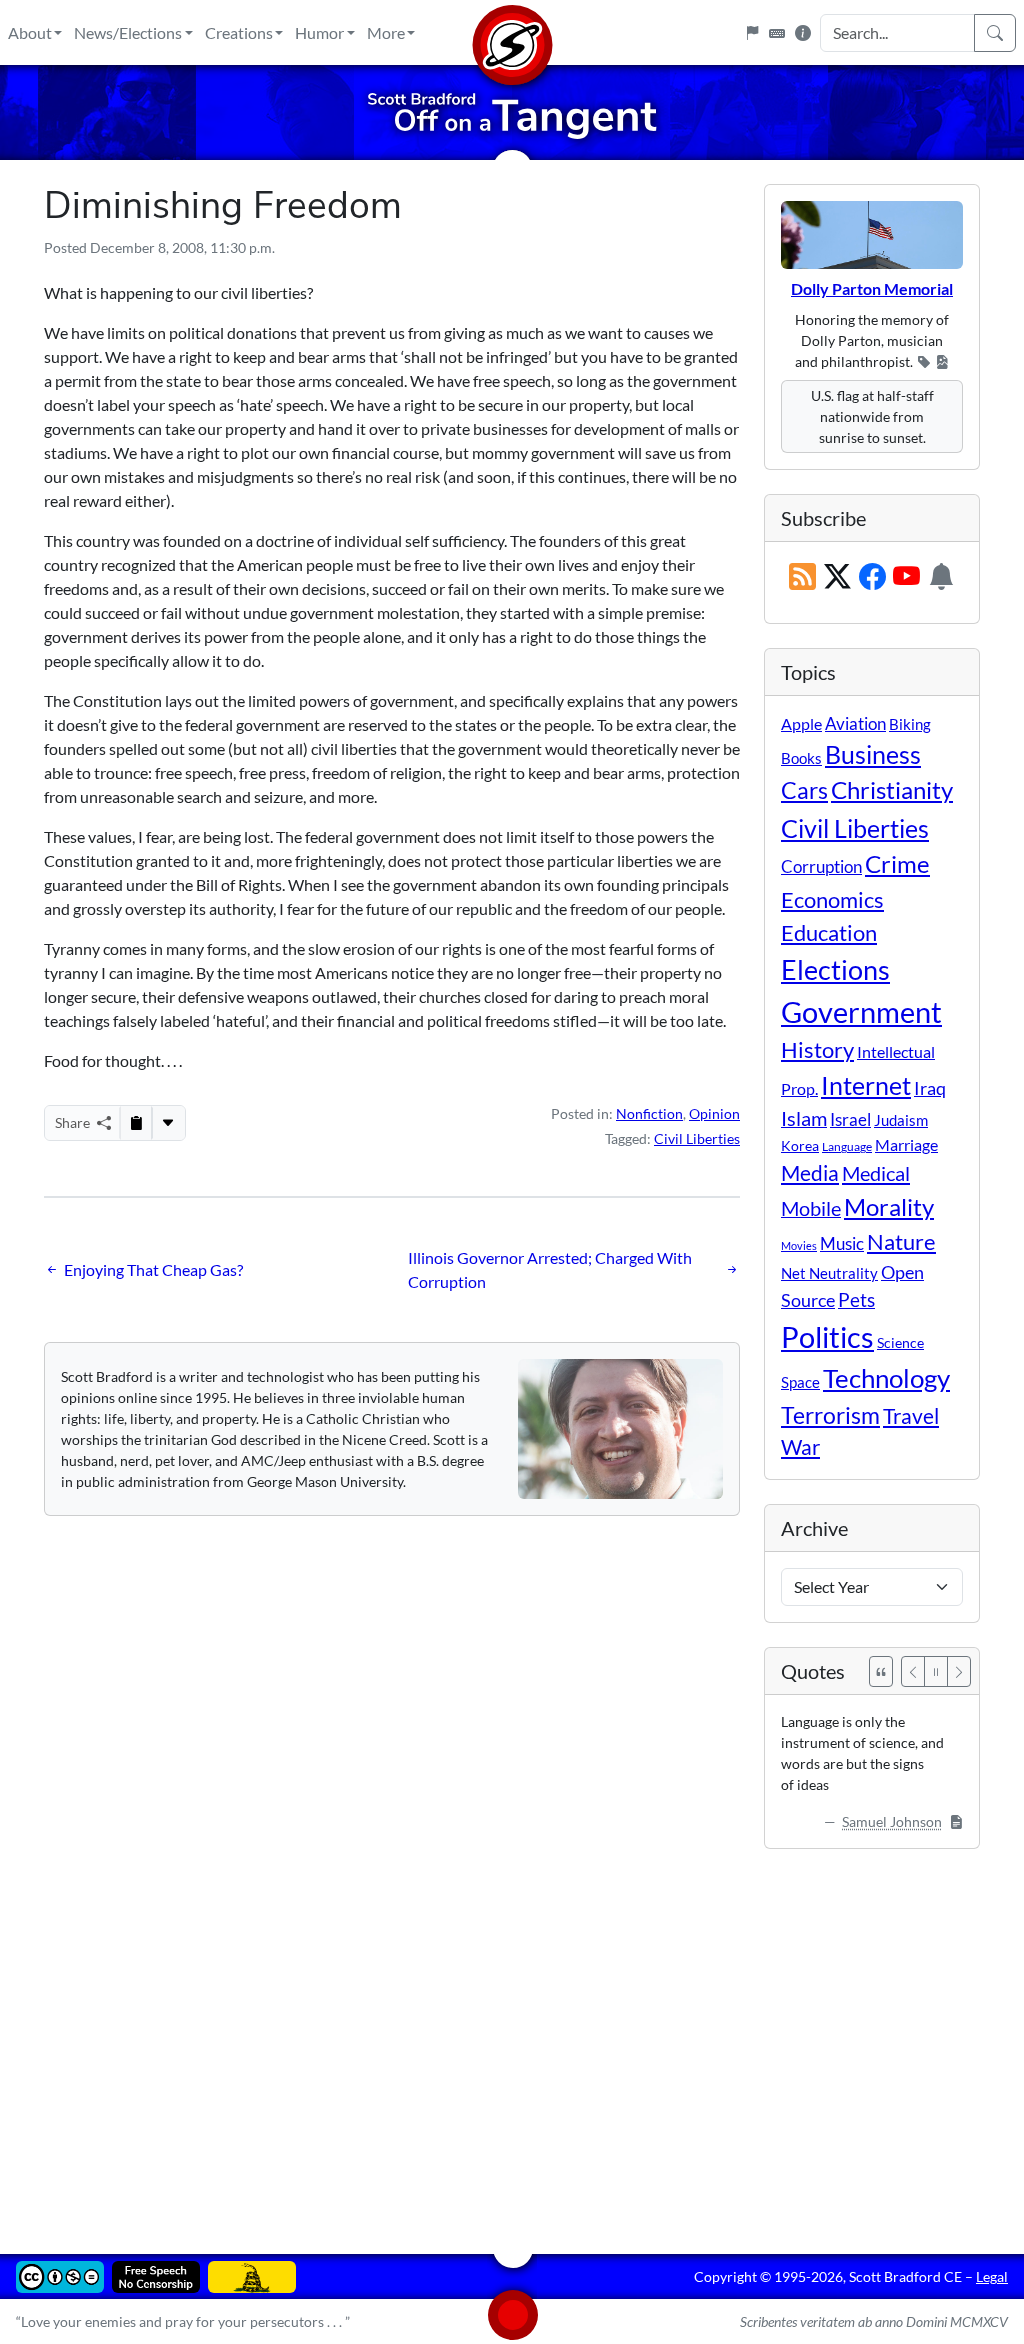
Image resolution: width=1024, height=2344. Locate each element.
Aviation (855, 724)
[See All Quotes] (881, 1671)
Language (847, 1146)
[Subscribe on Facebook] (872, 577)
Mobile (811, 1208)
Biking (910, 724)
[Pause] (936, 1671)
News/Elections (128, 32)
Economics (832, 899)
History (817, 1049)
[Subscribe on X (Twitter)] (837, 577)
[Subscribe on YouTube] (906, 577)
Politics (827, 1336)
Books (801, 758)
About (30, 32)
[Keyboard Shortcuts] (777, 33)
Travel (911, 1416)
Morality (889, 1206)
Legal (992, 2276)
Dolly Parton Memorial (872, 288)
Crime (897, 864)
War (800, 1447)
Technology (886, 1378)
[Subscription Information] (941, 577)
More (386, 32)
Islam (804, 1118)
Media (810, 1173)
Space (800, 1382)
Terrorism (830, 1415)
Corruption (821, 866)
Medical (876, 1173)
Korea (800, 1145)
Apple (801, 723)
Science (900, 1342)
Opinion (714, 1113)
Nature (901, 1241)
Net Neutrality (829, 1273)
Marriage (906, 1144)
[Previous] (913, 1671)
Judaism (901, 1120)
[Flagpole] (752, 33)
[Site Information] (803, 33)
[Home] (512, 32)
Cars (804, 790)
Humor (319, 32)
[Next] (959, 1671)
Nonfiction (649, 1113)
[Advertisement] (512, 2037)
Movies (799, 1245)
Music (842, 1243)
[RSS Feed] (802, 577)
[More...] (168, 1123)
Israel (850, 1120)
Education (829, 932)
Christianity (892, 790)
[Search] (995, 33)
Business (873, 754)
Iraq (930, 1088)
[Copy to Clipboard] (136, 1123)
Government (861, 1011)
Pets (856, 1299)
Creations (239, 32)
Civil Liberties (697, 1138)
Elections (835, 970)
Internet (866, 1085)
